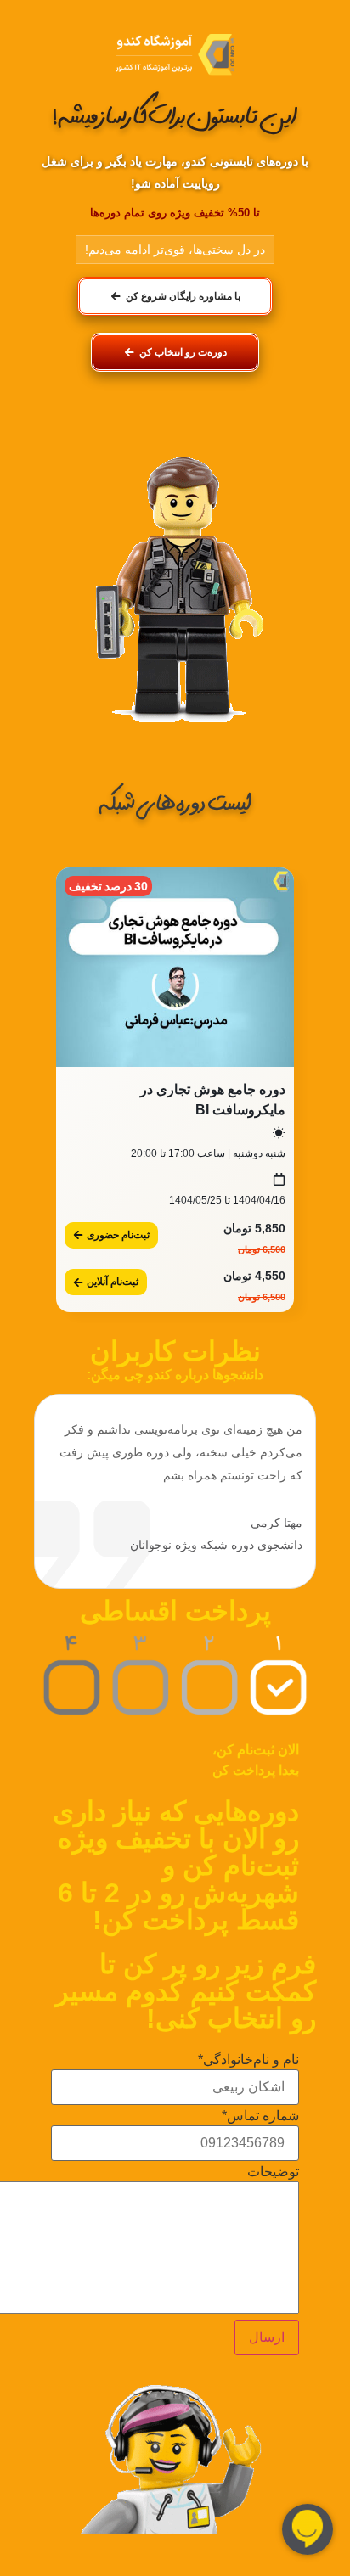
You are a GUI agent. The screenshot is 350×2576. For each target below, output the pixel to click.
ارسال (267, 2337)
